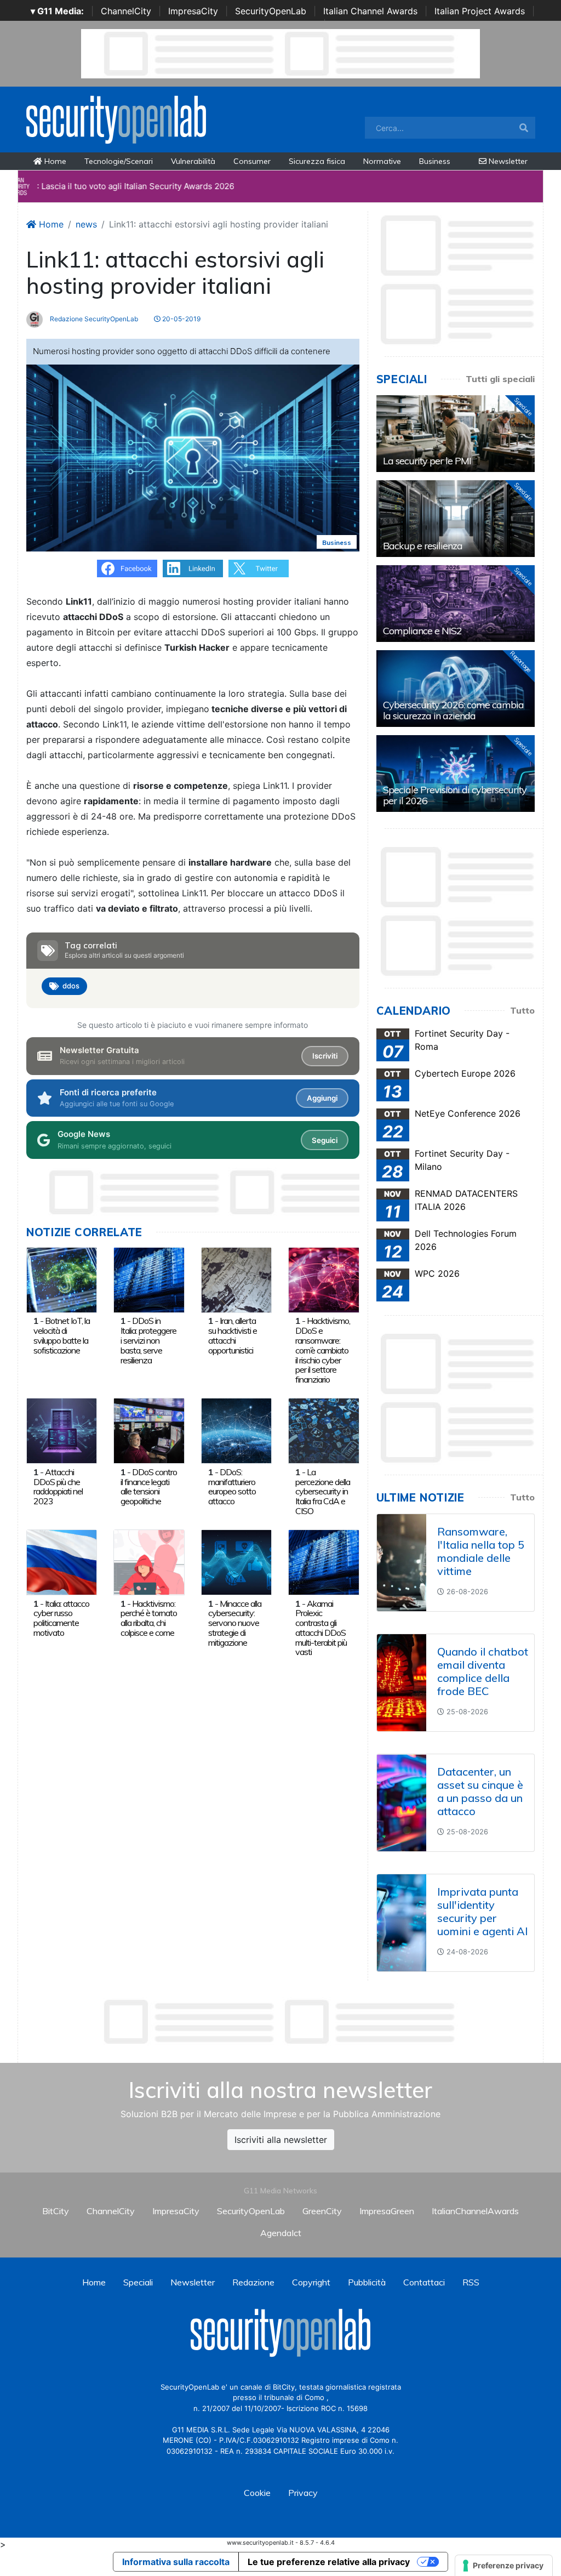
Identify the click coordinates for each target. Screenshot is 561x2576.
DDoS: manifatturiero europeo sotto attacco (232, 1486)
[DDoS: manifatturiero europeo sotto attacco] (236, 1430)
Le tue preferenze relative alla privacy (329, 2562)
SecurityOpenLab (271, 11)
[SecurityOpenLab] (116, 118)
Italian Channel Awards (370, 11)
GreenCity (322, 2211)
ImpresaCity (193, 11)
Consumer (252, 161)
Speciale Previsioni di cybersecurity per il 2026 (455, 795)
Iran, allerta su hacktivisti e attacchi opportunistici (233, 1335)
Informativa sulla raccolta (176, 2562)
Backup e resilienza (423, 546)
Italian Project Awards (480, 11)
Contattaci (424, 2282)
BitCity (56, 2211)
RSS (471, 2282)
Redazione (253, 2282)
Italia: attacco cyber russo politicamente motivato (61, 1618)
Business (435, 161)
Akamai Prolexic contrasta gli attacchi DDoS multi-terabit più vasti (321, 1628)
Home (54, 161)
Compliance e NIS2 (422, 631)
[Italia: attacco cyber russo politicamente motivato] (62, 1562)
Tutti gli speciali (500, 379)
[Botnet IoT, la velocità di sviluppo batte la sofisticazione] (62, 1279)
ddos (71, 986)
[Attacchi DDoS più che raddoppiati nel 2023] (62, 1430)
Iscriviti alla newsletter (281, 2140)
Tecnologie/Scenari (119, 161)
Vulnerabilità (193, 161)
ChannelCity (126, 11)
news (86, 224)
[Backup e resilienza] (456, 519)
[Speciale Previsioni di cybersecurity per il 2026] (456, 774)
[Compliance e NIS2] (456, 604)
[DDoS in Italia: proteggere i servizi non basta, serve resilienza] (149, 1279)
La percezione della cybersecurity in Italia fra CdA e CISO (323, 1491)
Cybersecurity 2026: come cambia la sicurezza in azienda (453, 710)
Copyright (311, 2282)
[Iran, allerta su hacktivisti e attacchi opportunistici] (236, 1279)
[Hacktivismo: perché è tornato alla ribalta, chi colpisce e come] (149, 1562)
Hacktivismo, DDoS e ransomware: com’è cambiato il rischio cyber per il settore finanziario (323, 1350)
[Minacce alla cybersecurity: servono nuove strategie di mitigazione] (236, 1562)
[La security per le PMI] (456, 434)
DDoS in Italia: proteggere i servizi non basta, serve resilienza (148, 1340)
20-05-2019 (181, 319)
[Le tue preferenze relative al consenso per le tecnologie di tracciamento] (504, 2566)
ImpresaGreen (387, 2211)
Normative (382, 161)
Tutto (522, 1010)
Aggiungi (322, 1098)
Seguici (325, 1140)
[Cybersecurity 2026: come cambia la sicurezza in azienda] (456, 689)
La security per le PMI (427, 461)
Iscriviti (325, 1056)
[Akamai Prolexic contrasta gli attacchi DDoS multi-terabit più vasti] (324, 1562)
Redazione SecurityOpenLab (93, 319)
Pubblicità (367, 2282)
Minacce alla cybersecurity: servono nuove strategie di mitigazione (235, 1623)
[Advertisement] (280, 2022)
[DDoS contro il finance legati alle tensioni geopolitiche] (149, 1430)
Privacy (303, 2493)
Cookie (257, 2493)
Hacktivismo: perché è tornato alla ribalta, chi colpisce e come (149, 1618)
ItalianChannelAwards (475, 2211)
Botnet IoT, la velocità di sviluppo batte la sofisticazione (62, 1335)
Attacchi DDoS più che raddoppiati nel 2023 (58, 1486)
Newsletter (507, 161)
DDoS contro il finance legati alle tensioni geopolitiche (149, 1486)
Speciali (138, 2282)
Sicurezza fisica (317, 161)
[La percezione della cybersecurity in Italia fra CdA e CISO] (324, 1430)
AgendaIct (281, 2233)
